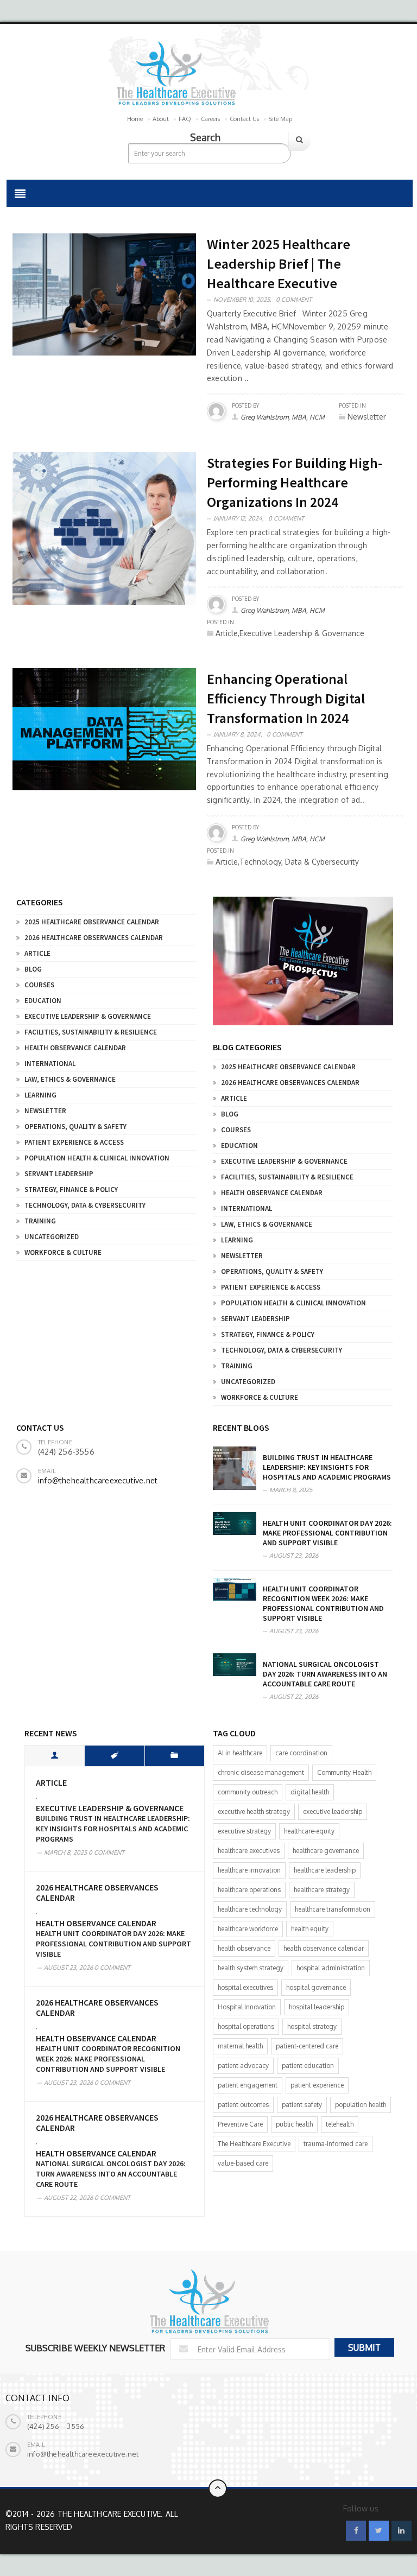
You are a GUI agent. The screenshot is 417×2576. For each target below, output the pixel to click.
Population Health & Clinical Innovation (97, 1158)
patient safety (302, 2105)
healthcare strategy (322, 1890)
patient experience (317, 2085)
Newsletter (45, 1111)
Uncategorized (52, 1237)
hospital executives (245, 1987)
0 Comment (294, 300)
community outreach (248, 1792)
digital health (310, 1792)
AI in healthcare (240, 1753)
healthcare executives (249, 1851)
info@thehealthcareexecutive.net (98, 1480)
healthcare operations (249, 1890)
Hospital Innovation (247, 2007)
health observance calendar (324, 1948)
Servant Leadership (59, 1174)
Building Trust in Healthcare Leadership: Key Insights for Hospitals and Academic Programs (327, 1467)
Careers (210, 119)
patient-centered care (307, 2046)
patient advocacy (243, 2066)
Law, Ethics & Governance (70, 1079)
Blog (33, 969)
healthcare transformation (333, 1909)
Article (37, 953)
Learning (40, 1095)
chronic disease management (261, 1772)
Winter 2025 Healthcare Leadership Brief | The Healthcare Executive (279, 264)
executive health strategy (254, 1812)
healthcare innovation (249, 1870)
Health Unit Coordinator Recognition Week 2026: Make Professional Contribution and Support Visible (323, 1603)
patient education (308, 2066)
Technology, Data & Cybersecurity (85, 1205)
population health (361, 2105)
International (50, 1064)
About (161, 119)
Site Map (280, 119)
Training (40, 1221)
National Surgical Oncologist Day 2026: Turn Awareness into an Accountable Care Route (325, 1674)
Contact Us (244, 119)
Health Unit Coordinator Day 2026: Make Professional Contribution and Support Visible (327, 1533)
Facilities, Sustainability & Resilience (91, 1032)
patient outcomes (243, 2105)
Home (135, 119)
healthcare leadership (325, 1870)
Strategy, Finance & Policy (71, 1189)
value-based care (243, 2163)
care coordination (301, 1753)
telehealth (340, 2124)
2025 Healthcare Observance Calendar (92, 922)
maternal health (240, 2046)
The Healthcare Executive (254, 2144)
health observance (244, 1948)
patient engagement (248, 2085)
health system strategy (251, 1968)
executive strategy (244, 1831)
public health (294, 2124)
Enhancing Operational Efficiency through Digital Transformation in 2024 (286, 698)
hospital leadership (317, 2007)
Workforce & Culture (63, 1252)
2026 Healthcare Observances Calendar (94, 938)
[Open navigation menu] (20, 193)
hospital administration (331, 1968)
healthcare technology (250, 1909)
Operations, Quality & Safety (75, 1127)
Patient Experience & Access (74, 1142)
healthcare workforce (248, 1929)
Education (43, 1001)
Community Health (344, 1772)
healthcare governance (326, 1851)
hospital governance (316, 1987)
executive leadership (333, 1812)
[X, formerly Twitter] (379, 2531)
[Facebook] (356, 2531)
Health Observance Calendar (75, 1048)
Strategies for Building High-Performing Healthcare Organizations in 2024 (295, 482)
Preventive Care (240, 2124)
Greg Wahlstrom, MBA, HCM (283, 417)
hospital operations (246, 2026)
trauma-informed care (336, 2144)
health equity (310, 1929)
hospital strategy (312, 2026)
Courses (39, 985)
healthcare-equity (309, 1831)
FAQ (185, 119)
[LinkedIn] (402, 2531)
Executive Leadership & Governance (88, 1016)
